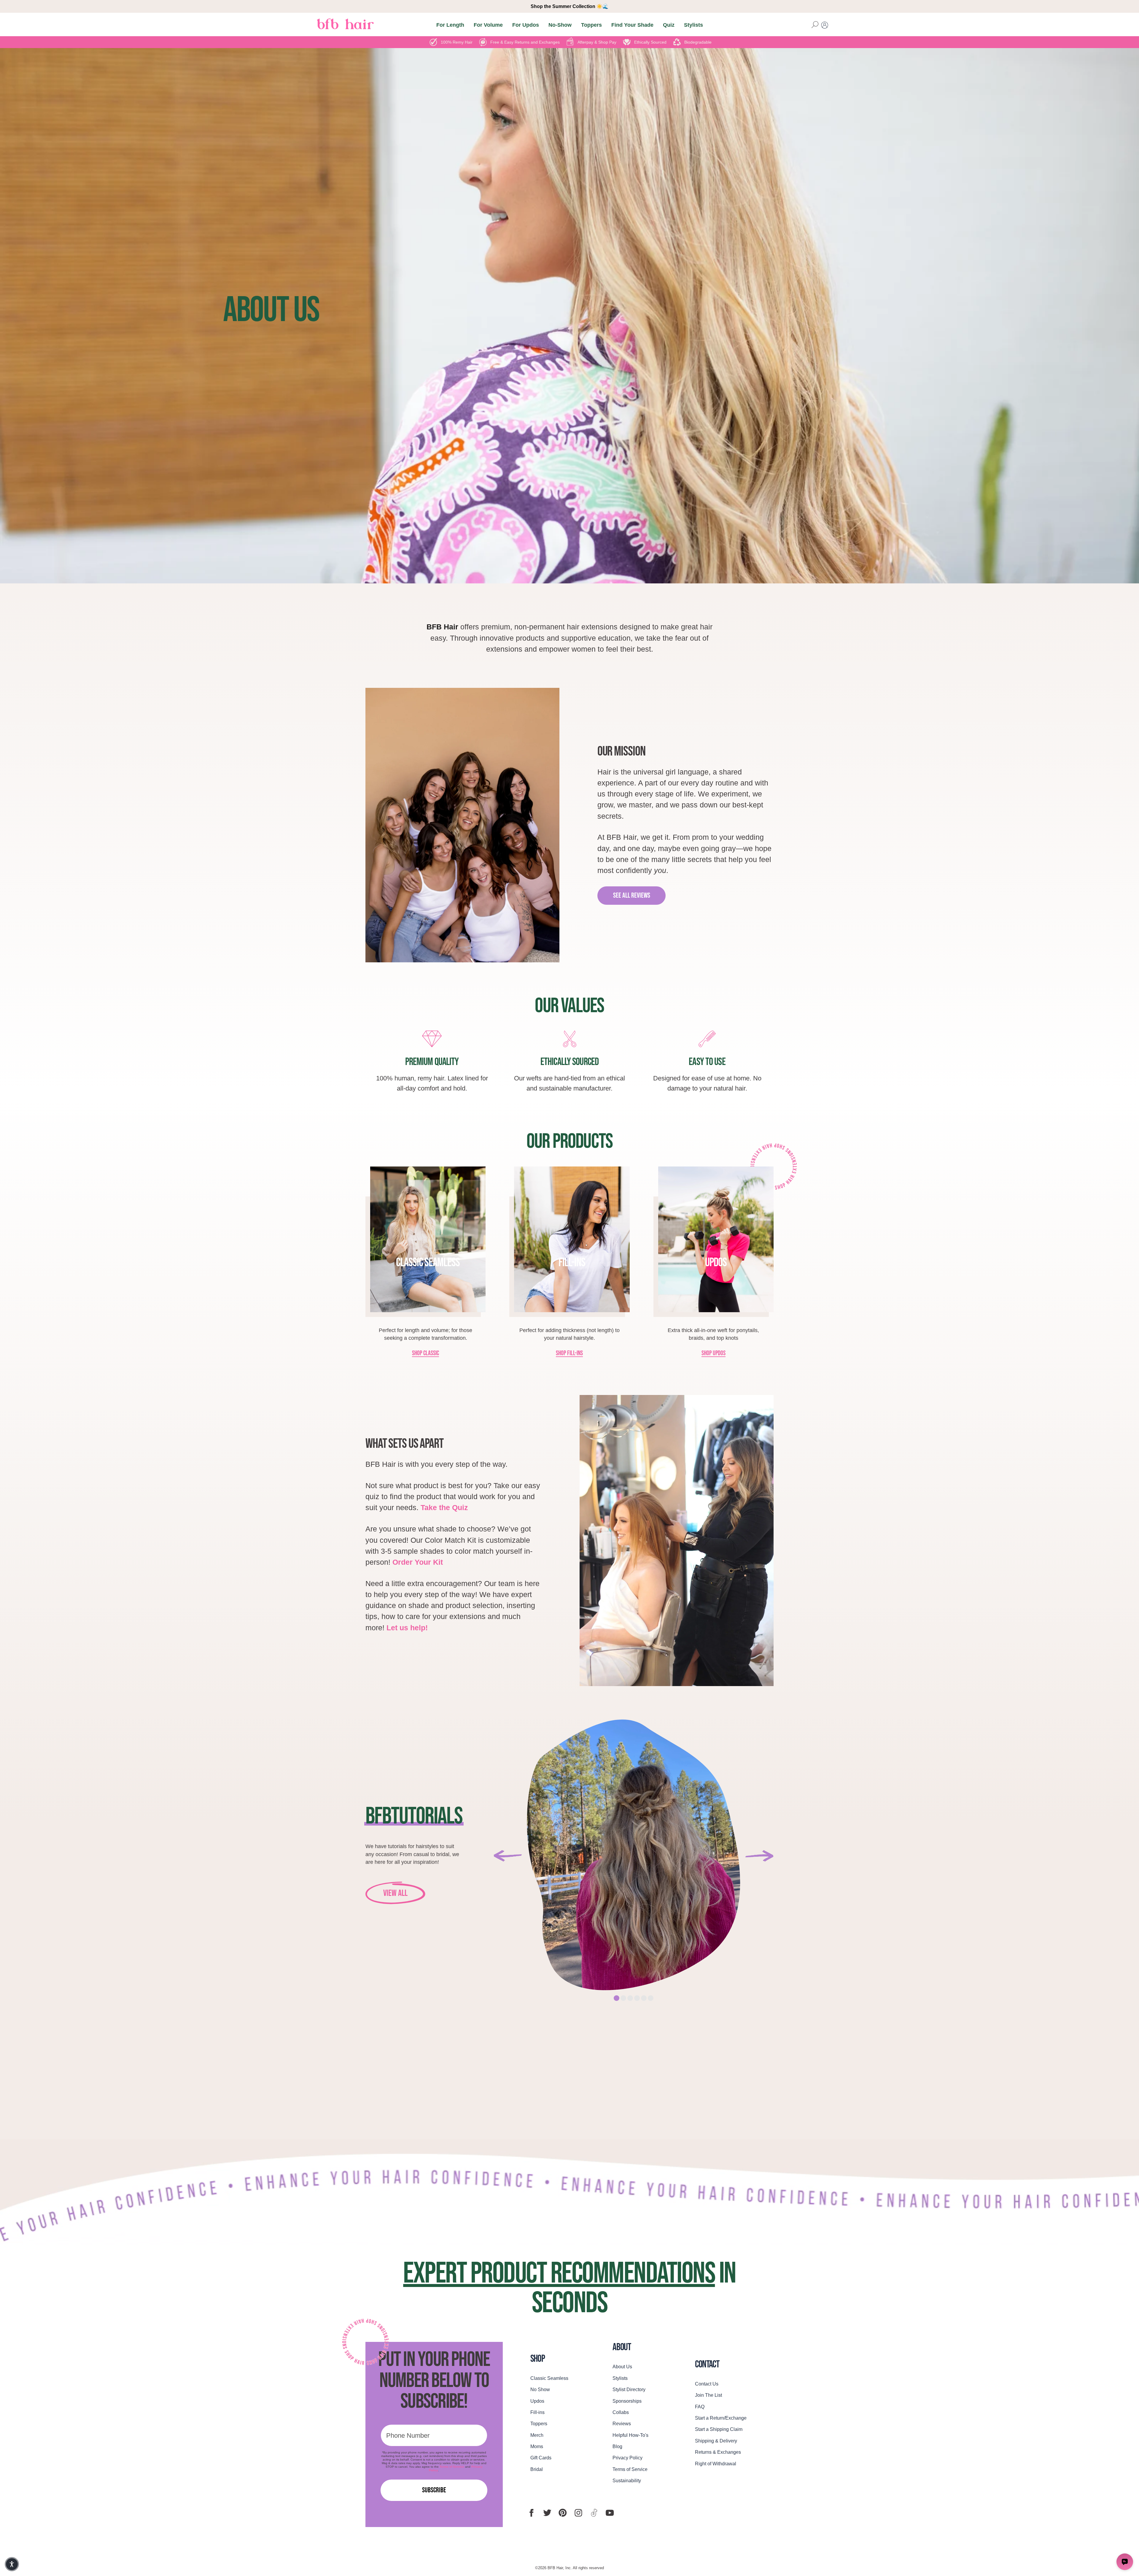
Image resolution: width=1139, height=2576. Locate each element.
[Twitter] (547, 2513)
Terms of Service (452, 2467)
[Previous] (508, 1856)
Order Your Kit (418, 1562)
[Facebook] (532, 2513)
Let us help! (407, 1628)
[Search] (815, 25)
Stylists (693, 25)
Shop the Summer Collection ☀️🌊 (569, 6)
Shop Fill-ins (569, 1354)
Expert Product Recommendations (559, 2274)
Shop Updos (714, 1354)
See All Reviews (632, 895)
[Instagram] (578, 2513)
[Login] (825, 25)
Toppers (591, 25)
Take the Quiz (444, 1508)
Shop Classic (425, 1354)
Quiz (669, 25)
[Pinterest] (563, 2513)
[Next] (759, 1856)
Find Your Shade (632, 25)
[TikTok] (594, 2513)
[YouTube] (610, 2513)
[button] (12, 2564)
